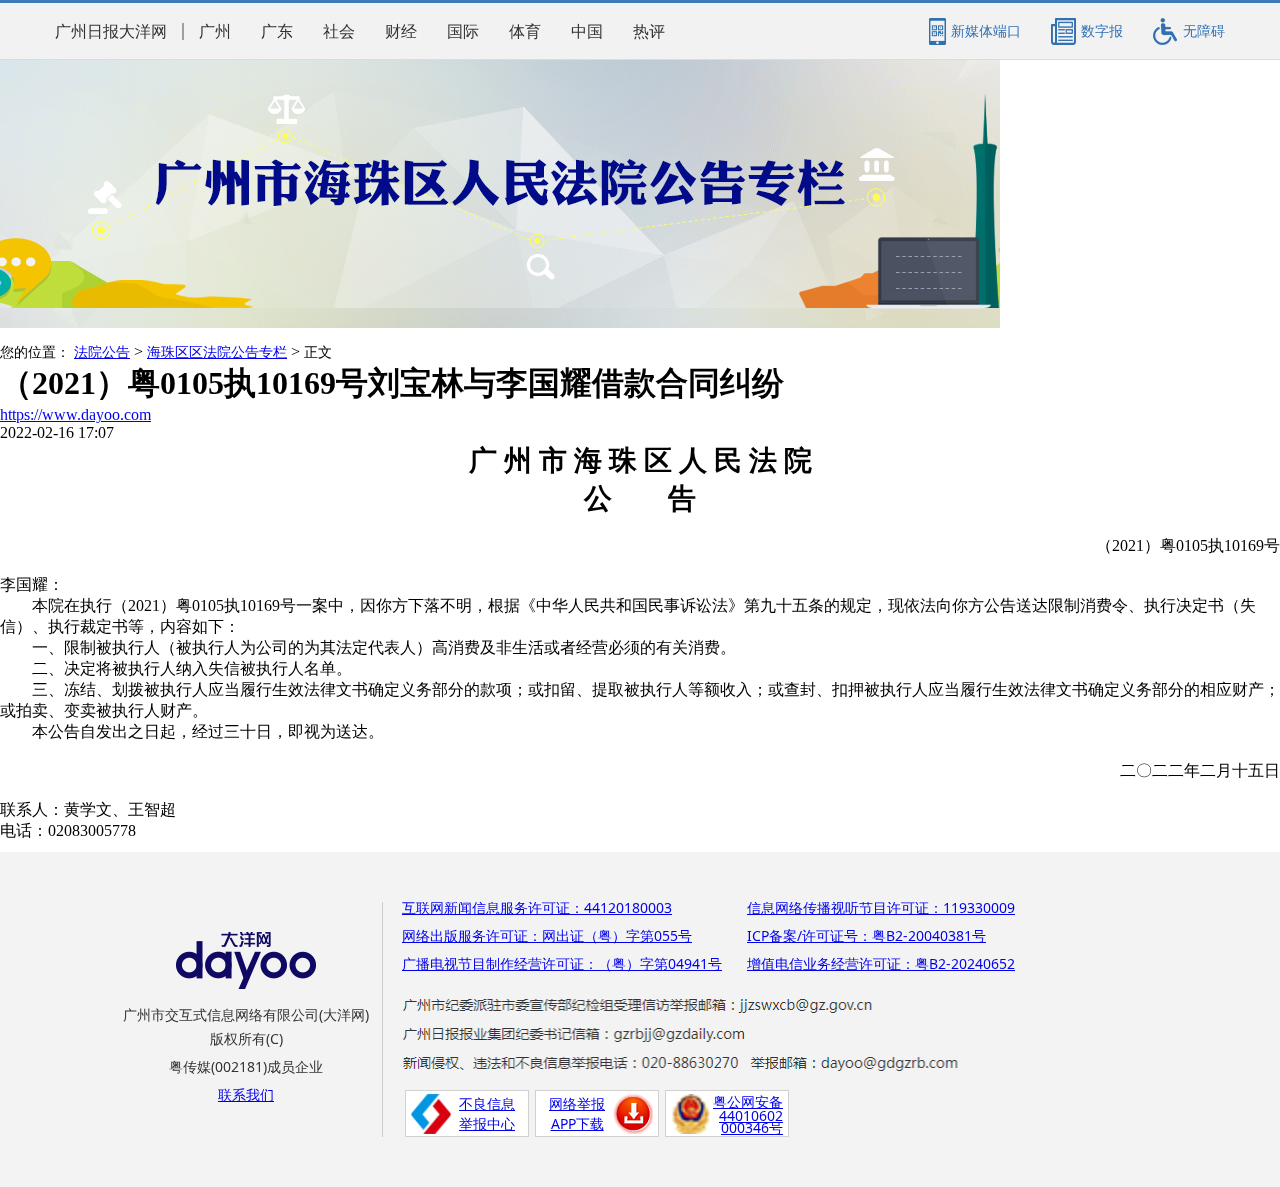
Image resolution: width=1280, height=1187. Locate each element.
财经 (401, 31)
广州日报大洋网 (111, 31)
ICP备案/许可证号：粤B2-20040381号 (866, 935)
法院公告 (102, 352)
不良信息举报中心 (487, 1113)
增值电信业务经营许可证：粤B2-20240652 (881, 963)
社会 (339, 31)
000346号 (752, 1127)
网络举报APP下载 (577, 1113)
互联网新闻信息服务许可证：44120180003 (537, 907)
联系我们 (246, 1094)
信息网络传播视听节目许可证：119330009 (881, 907)
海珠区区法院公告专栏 (217, 352)
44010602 (751, 1115)
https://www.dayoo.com (75, 414)
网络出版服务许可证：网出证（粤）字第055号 (547, 935)
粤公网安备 (748, 1101)
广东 (277, 31)
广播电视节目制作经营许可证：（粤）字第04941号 (562, 963)
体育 (525, 31)
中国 (587, 31)
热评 (649, 31)
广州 (215, 31)
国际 (463, 31)
